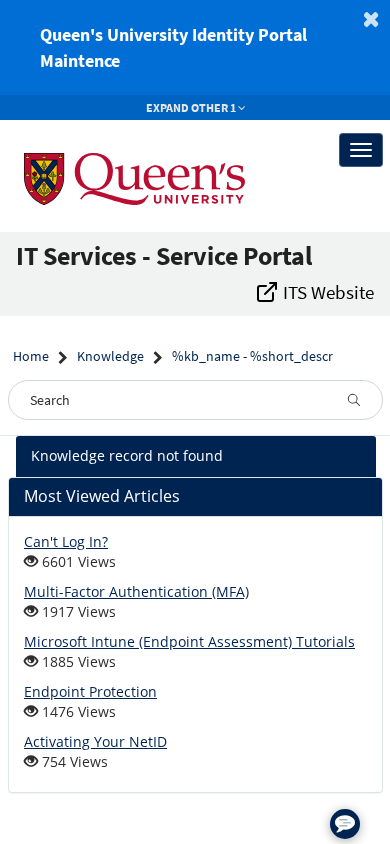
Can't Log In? (66, 541)
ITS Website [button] (326, 292)
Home (31, 356)
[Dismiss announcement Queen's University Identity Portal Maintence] (371, 19)
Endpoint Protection (90, 691)
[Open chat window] (345, 824)
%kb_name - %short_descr (252, 356)
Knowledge (110, 356)
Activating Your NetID (95, 741)
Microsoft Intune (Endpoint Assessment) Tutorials (189, 641)
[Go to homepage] (118, 150)
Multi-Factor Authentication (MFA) (136, 591)
